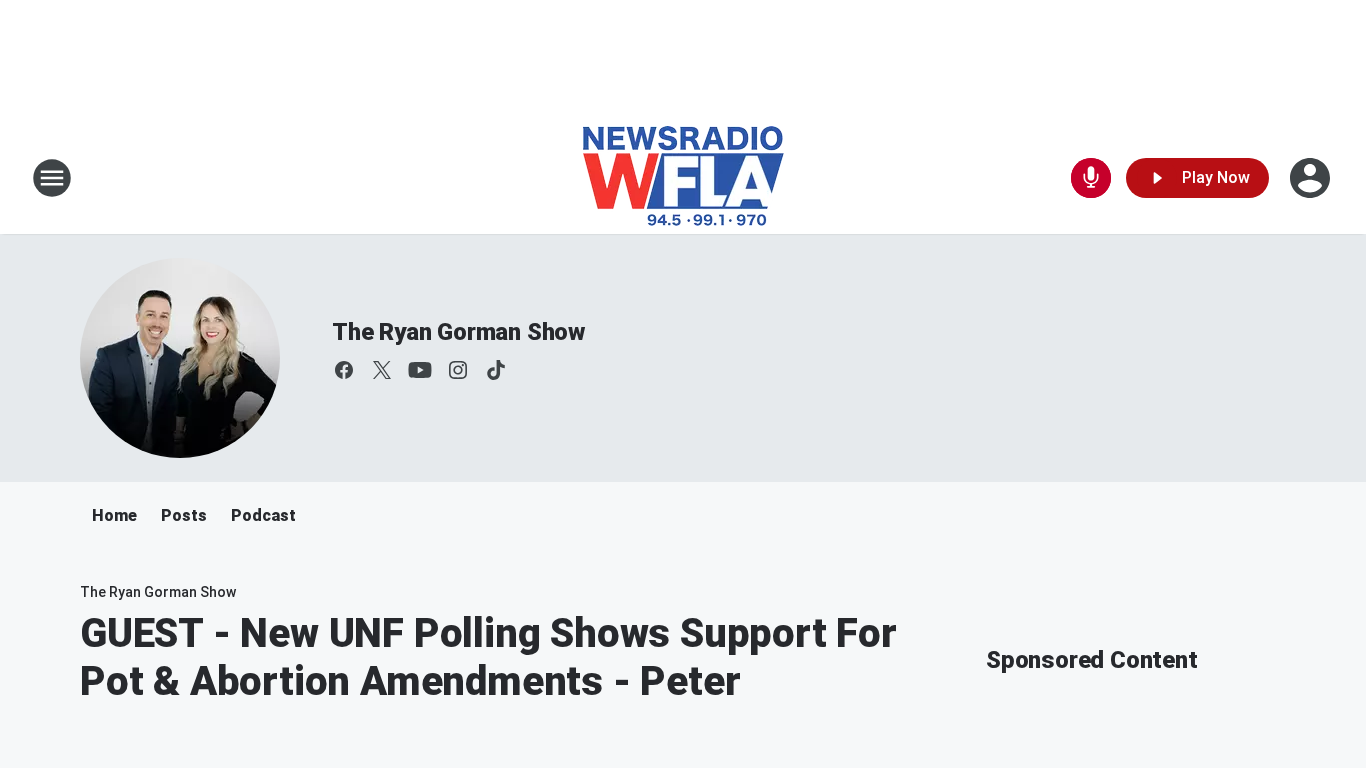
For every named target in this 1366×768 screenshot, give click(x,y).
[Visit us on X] (382, 370)
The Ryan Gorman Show (458, 332)
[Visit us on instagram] (458, 370)
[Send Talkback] (1091, 178)
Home (114, 515)
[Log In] (1312, 178)
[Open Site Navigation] (52, 178)
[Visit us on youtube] (420, 370)
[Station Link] (683, 178)
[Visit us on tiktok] (496, 370)
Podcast (263, 515)
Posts (184, 515)
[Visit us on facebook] (344, 370)
